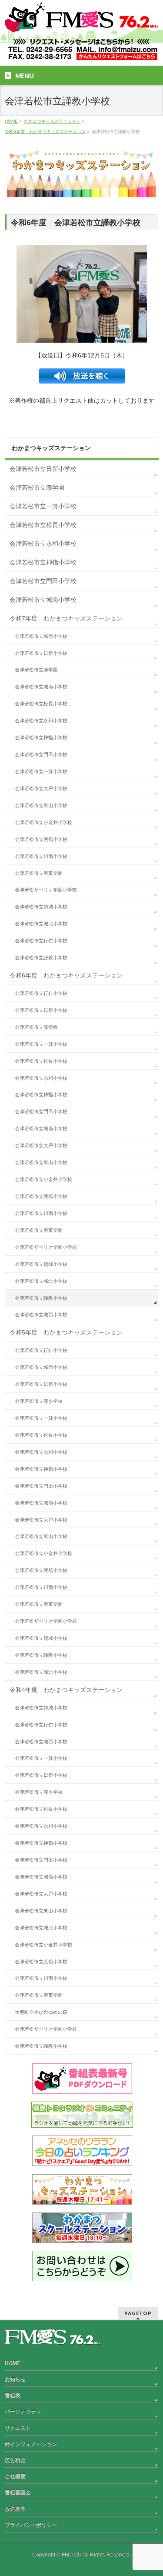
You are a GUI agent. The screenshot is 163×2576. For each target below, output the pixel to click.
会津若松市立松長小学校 (43, 525)
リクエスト (18, 2428)
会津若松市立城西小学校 (41, 636)
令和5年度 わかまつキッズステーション (66, 1332)
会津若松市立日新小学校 (43, 469)
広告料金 (15, 2460)
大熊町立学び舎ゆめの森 (41, 2012)
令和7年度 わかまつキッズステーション (66, 618)
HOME (13, 2363)
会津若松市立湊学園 (37, 487)
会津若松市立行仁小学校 (41, 941)
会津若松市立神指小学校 (43, 562)
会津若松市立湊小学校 (39, 1401)
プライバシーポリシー (31, 2525)
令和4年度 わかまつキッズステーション (66, 1690)
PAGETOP (138, 2313)
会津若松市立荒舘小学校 (41, 839)
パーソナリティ (23, 2412)
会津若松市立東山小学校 (41, 805)
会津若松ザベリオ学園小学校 (46, 890)
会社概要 (15, 2476)
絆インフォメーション (31, 2444)
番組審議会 (18, 2493)
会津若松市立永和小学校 (43, 544)
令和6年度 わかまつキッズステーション (66, 975)
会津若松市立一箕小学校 (43, 506)
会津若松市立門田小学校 (43, 581)
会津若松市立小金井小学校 (43, 822)
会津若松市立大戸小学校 (41, 788)
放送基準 (15, 2509)
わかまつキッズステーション (51, 448)
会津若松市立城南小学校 (43, 600)
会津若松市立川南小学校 (41, 856)
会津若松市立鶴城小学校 (41, 907)
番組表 (13, 2396)
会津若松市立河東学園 (39, 873)
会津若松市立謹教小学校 (41, 958)
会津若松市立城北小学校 (41, 924)
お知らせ (15, 2379)
